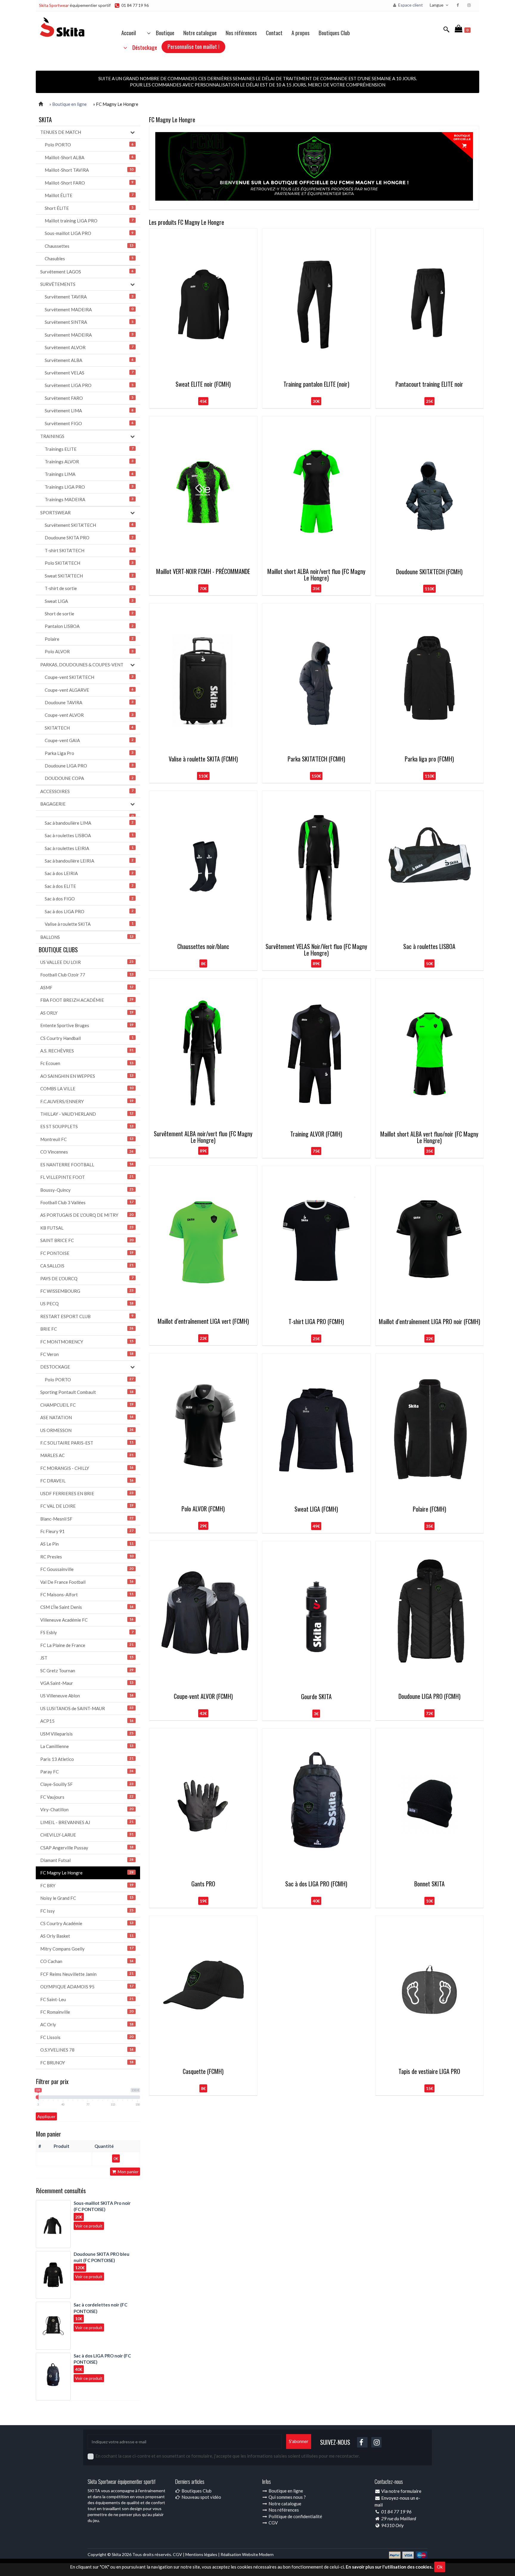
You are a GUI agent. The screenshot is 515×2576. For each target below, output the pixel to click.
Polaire (89, 639)
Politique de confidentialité (295, 2516)
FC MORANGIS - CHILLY (87, 1468)
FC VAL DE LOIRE (87, 1506)
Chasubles (89, 258)
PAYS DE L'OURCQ (87, 1278)
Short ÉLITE (89, 208)
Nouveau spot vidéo (201, 2497)
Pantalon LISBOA (89, 626)
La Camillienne (87, 1746)
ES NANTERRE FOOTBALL (87, 1165)
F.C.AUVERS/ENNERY (87, 1101)
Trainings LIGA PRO (89, 487)
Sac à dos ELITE (89, 886)
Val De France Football (87, 1582)
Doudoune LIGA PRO (89, 766)
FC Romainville (87, 2012)
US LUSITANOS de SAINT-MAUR (87, 1708)
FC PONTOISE (87, 1253)
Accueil (129, 32)
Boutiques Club (334, 32)
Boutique (163, 32)
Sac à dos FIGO (89, 899)
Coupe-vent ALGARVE (89, 690)
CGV (273, 2523)
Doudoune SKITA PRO (89, 538)
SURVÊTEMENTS (58, 284)
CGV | (179, 2554)
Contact (274, 32)
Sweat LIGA (89, 601)
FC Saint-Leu (87, 1999)
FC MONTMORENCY (87, 1342)
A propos (301, 32)
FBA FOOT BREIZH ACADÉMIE (87, 1000)
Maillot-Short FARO (89, 183)
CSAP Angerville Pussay (87, 1848)
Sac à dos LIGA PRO (89, 911)
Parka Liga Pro (89, 753)
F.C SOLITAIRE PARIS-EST (87, 1443)
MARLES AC (87, 1455)
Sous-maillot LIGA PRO (89, 233)
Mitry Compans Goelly (87, 1949)
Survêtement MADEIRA (89, 309)
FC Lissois (87, 2037)
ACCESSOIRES (87, 791)
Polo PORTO (89, 145)
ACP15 (87, 1721)
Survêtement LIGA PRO (89, 385)
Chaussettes (89, 246)
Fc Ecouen (87, 1063)
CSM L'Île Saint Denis (87, 1607)
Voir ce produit (89, 2226)
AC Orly (87, 2024)
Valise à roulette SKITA (89, 924)
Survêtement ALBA (89, 360)
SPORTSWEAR (55, 513)
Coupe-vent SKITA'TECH (89, 677)
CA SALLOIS (87, 1266)
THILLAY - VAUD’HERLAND (87, 1114)
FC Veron (87, 1354)
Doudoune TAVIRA (89, 702)
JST (87, 1658)
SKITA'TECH (89, 728)
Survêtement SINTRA (89, 322)
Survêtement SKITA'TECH (89, 525)
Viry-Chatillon (87, 1809)
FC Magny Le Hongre (87, 1873)
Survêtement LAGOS (87, 272)
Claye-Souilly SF (87, 1784)
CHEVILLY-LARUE (87, 1835)
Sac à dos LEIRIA (89, 873)
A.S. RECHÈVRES (87, 1051)
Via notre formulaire (401, 2491)
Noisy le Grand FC (87, 1898)
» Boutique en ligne (68, 104)
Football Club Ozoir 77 (87, 975)
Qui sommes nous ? (287, 2497)
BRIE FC (87, 1329)
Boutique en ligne (285, 2491)
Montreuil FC (87, 1139)
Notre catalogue (200, 32)
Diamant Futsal (87, 1860)
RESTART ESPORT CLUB (87, 1316)
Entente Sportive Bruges (87, 1025)
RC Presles (87, 1557)
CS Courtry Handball (87, 1038)
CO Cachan (87, 1961)
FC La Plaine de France (87, 1645)
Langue (437, 5)
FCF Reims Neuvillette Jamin (87, 1974)
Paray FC (87, 1772)
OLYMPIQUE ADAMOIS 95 (87, 1987)
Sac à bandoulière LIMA (89, 823)
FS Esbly (87, 1632)
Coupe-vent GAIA (89, 740)
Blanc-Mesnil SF (87, 1519)
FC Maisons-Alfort (87, 1594)
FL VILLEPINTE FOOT (87, 1177)
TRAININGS (52, 436)
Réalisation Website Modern (247, 2554)
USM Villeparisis (87, 1734)
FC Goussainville (87, 1569)
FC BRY (87, 1885)
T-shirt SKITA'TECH (89, 550)
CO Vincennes (87, 1152)
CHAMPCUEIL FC (87, 1405)
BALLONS (87, 937)
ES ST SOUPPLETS (87, 1126)
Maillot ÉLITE (89, 195)
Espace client (410, 5)
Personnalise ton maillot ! (193, 46)
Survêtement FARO (89, 398)
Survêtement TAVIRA (89, 297)
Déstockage (143, 47)
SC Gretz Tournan (87, 1671)
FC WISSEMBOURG (87, 1291)
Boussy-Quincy (87, 1190)
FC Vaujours (87, 1797)
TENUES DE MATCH (61, 132)
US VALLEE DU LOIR (87, 962)
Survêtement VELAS (89, 373)
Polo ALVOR (89, 651)
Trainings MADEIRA (89, 499)
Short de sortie (89, 614)
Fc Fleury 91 (87, 1531)
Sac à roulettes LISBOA (89, 835)
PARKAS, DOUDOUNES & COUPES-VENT (82, 665)
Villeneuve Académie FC (87, 1620)
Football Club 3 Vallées (87, 1202)
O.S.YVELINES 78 (87, 2050)
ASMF (87, 987)
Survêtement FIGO (89, 423)
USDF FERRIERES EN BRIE (87, 1493)
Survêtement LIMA (89, 411)
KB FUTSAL (87, 1228)
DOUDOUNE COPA (89, 778)
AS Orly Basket (87, 1936)
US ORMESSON (87, 1430)
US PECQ (87, 1304)
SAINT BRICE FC (87, 1240)
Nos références (241, 32)
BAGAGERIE (53, 804)
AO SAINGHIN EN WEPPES (87, 1076)
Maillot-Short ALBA (89, 157)
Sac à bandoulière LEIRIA (89, 861)
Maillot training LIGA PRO (89, 221)
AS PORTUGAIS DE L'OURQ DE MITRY (87, 1215)
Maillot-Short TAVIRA (89, 170)
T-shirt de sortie (89, 588)
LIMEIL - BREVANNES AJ (87, 1822)
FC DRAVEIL (87, 1481)
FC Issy (87, 1911)
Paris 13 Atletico (87, 1759)
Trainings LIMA (89, 474)
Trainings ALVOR (89, 462)
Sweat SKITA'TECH (89, 576)
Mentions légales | (203, 2554)
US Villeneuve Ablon (87, 1696)
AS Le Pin (87, 1544)
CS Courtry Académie (87, 1923)
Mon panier (128, 2172)
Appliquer (46, 2116)
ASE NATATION (87, 1417)
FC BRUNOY (87, 2063)
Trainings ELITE (89, 449)
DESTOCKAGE (55, 1367)
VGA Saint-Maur (87, 1683)
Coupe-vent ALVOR (89, 715)
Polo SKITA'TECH (89, 563)
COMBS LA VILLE (87, 1089)
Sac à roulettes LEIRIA (89, 848)
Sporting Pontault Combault (87, 1392)
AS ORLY (87, 1013)
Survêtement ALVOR (89, 347)
